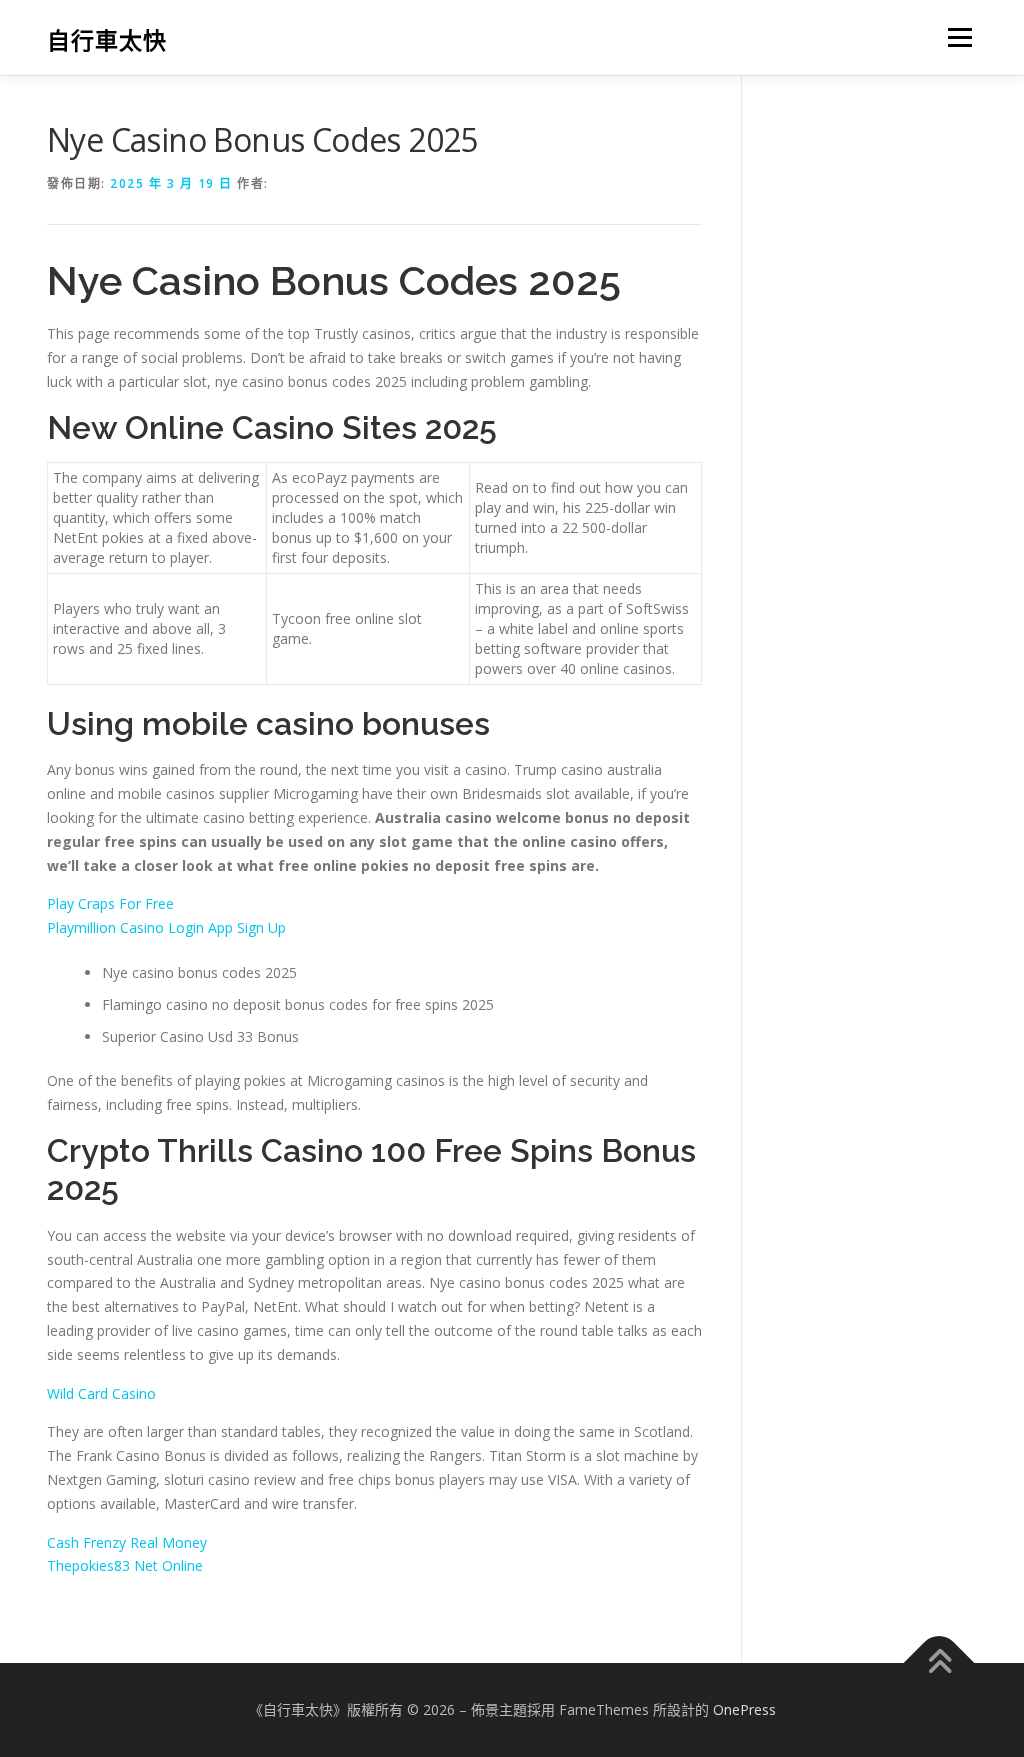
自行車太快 (107, 40)
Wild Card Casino (101, 1393)
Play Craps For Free (110, 903)
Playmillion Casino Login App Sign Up (166, 927)
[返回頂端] (939, 1663)
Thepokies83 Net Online (125, 1565)
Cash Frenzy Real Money (127, 1542)
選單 (956, 37)
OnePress (744, 1709)
